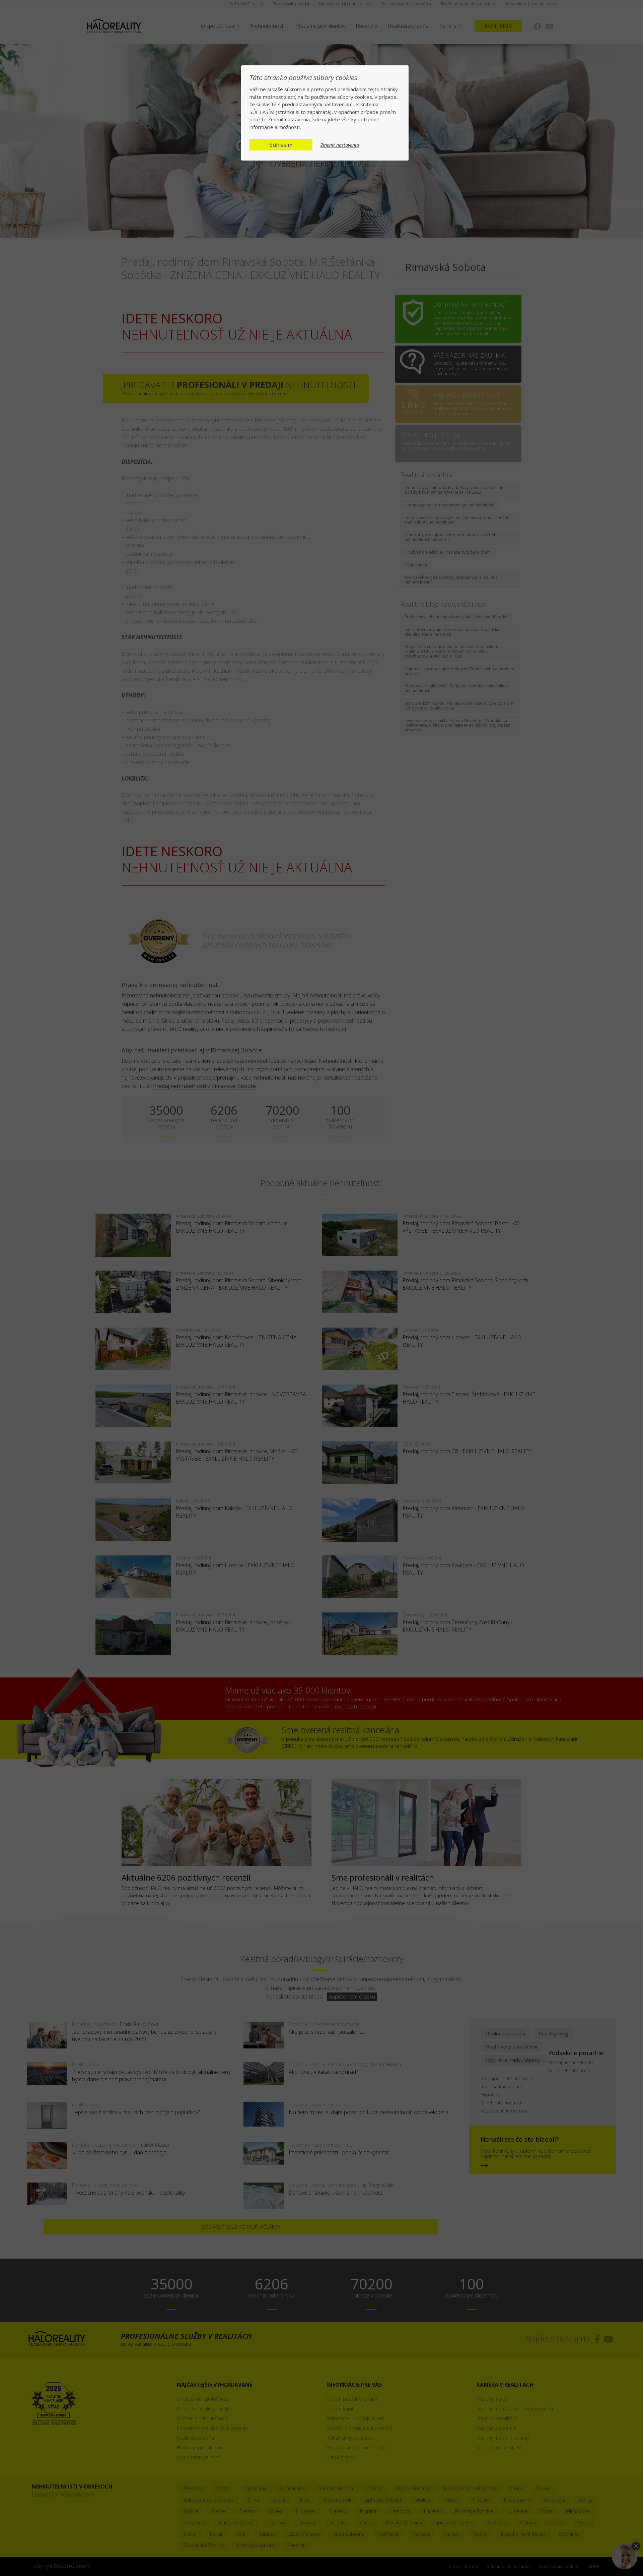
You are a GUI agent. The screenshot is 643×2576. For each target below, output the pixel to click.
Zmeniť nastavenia (340, 145)
